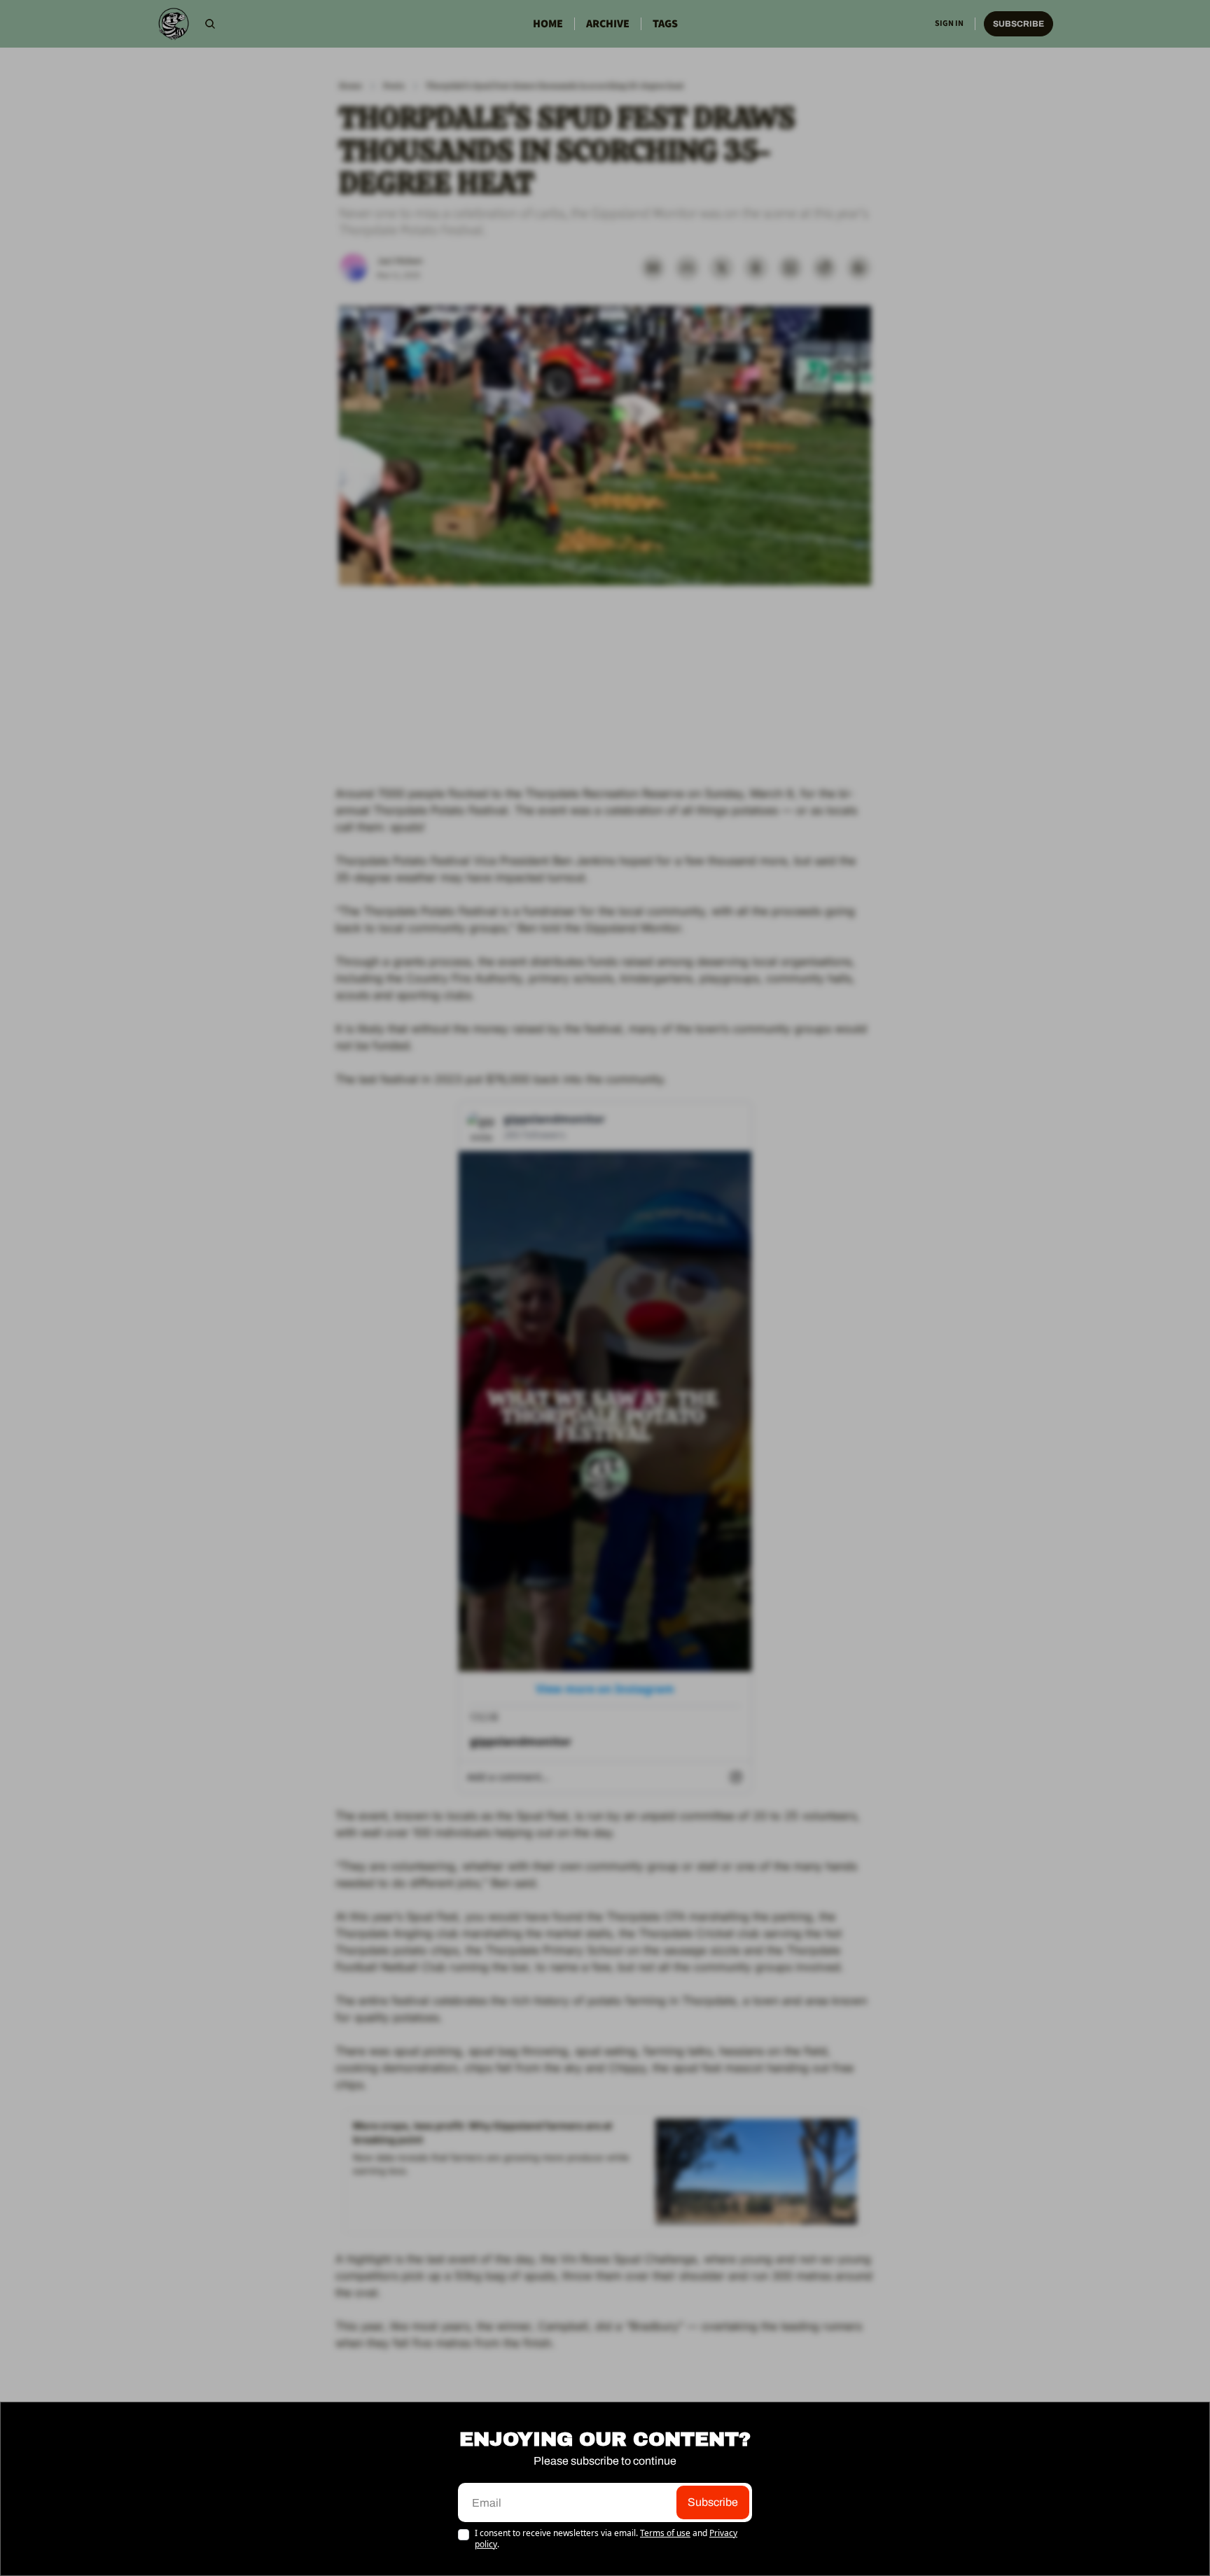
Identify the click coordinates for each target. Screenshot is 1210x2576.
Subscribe (713, 2502)
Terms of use (665, 2533)
